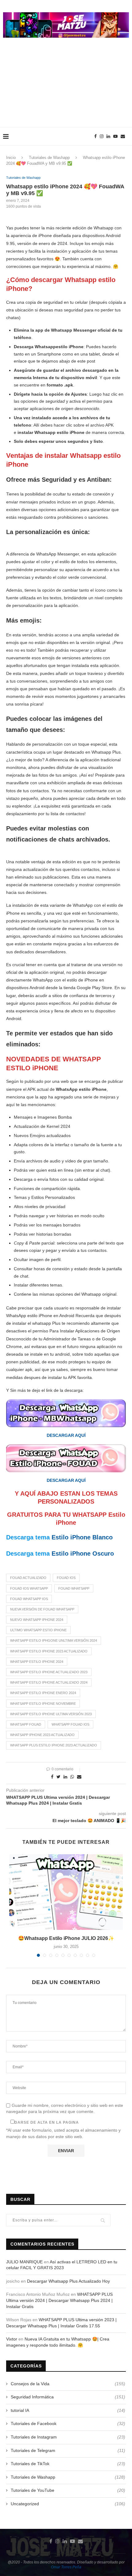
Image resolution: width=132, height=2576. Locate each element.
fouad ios (66, 1578)
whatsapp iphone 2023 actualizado (42, 1735)
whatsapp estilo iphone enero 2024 (43, 1693)
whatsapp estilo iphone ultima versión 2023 (51, 1714)
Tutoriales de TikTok (68, 2464)
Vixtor (12, 2339)
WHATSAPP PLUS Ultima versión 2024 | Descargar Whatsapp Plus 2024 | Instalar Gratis (59, 2300)
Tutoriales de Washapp (49, 158)
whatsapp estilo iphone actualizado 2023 (49, 1672)
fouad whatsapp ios (29, 1599)
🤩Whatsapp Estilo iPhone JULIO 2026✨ (66, 1938)
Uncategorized (68, 2504)
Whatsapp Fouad (26, 1724)
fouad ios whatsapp (29, 1588)
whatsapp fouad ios (70, 1724)
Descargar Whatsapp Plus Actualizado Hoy (68, 2281)
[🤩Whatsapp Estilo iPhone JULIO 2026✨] (66, 1892)
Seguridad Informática (68, 2397)
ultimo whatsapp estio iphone (38, 1630)
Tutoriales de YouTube (68, 2490)
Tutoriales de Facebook (68, 2423)
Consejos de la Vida (68, 2384)
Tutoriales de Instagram (68, 2437)
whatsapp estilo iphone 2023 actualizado (49, 1651)
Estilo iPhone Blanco (82, 1537)
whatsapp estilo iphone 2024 (37, 1662)
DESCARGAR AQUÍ (66, 1435)
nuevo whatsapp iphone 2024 (37, 1620)
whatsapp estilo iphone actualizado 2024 (49, 1682)
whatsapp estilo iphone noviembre (43, 1704)
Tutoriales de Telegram (68, 2450)
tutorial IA (68, 2410)
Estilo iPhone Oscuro (83, 1554)
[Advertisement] (66, 89)
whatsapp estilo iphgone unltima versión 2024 (54, 1640)
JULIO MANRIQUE (24, 2262)
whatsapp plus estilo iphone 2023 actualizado (54, 1745)
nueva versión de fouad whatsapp (42, 1609)
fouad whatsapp (74, 1588)
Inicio (11, 158)
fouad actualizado (28, 1578)
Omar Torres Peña (66, 2567)
